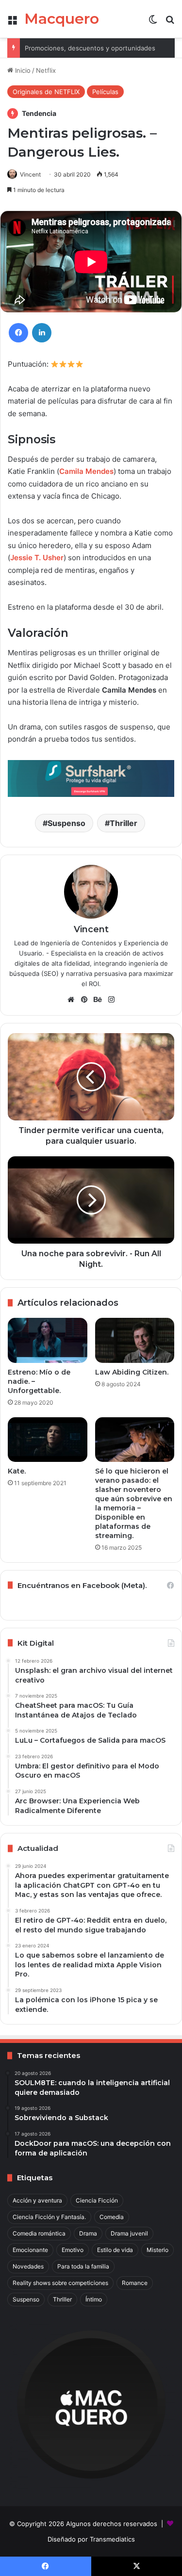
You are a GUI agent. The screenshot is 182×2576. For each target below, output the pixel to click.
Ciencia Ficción (97, 2200)
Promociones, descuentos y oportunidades (90, 48)
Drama (88, 2233)
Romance (135, 2283)
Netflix (46, 70)
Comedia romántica (39, 2233)
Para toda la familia (83, 2266)
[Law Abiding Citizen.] (135, 1340)
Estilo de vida (115, 2250)
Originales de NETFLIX (46, 92)
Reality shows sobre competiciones (60, 2283)
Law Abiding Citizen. (132, 1372)
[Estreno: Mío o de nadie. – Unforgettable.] (48, 1340)
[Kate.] (48, 1440)
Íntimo (94, 2299)
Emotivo (73, 2250)
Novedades (28, 2266)
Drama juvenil (129, 2233)
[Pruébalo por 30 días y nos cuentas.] (91, 778)
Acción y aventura (37, 2200)
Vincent (30, 174)
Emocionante (30, 2250)
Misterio (157, 2250)
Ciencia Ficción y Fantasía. (49, 2217)
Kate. (17, 1471)
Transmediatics (112, 2539)
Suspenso (66, 823)
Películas (105, 92)
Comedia (112, 2217)
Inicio (22, 70)
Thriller (124, 823)
